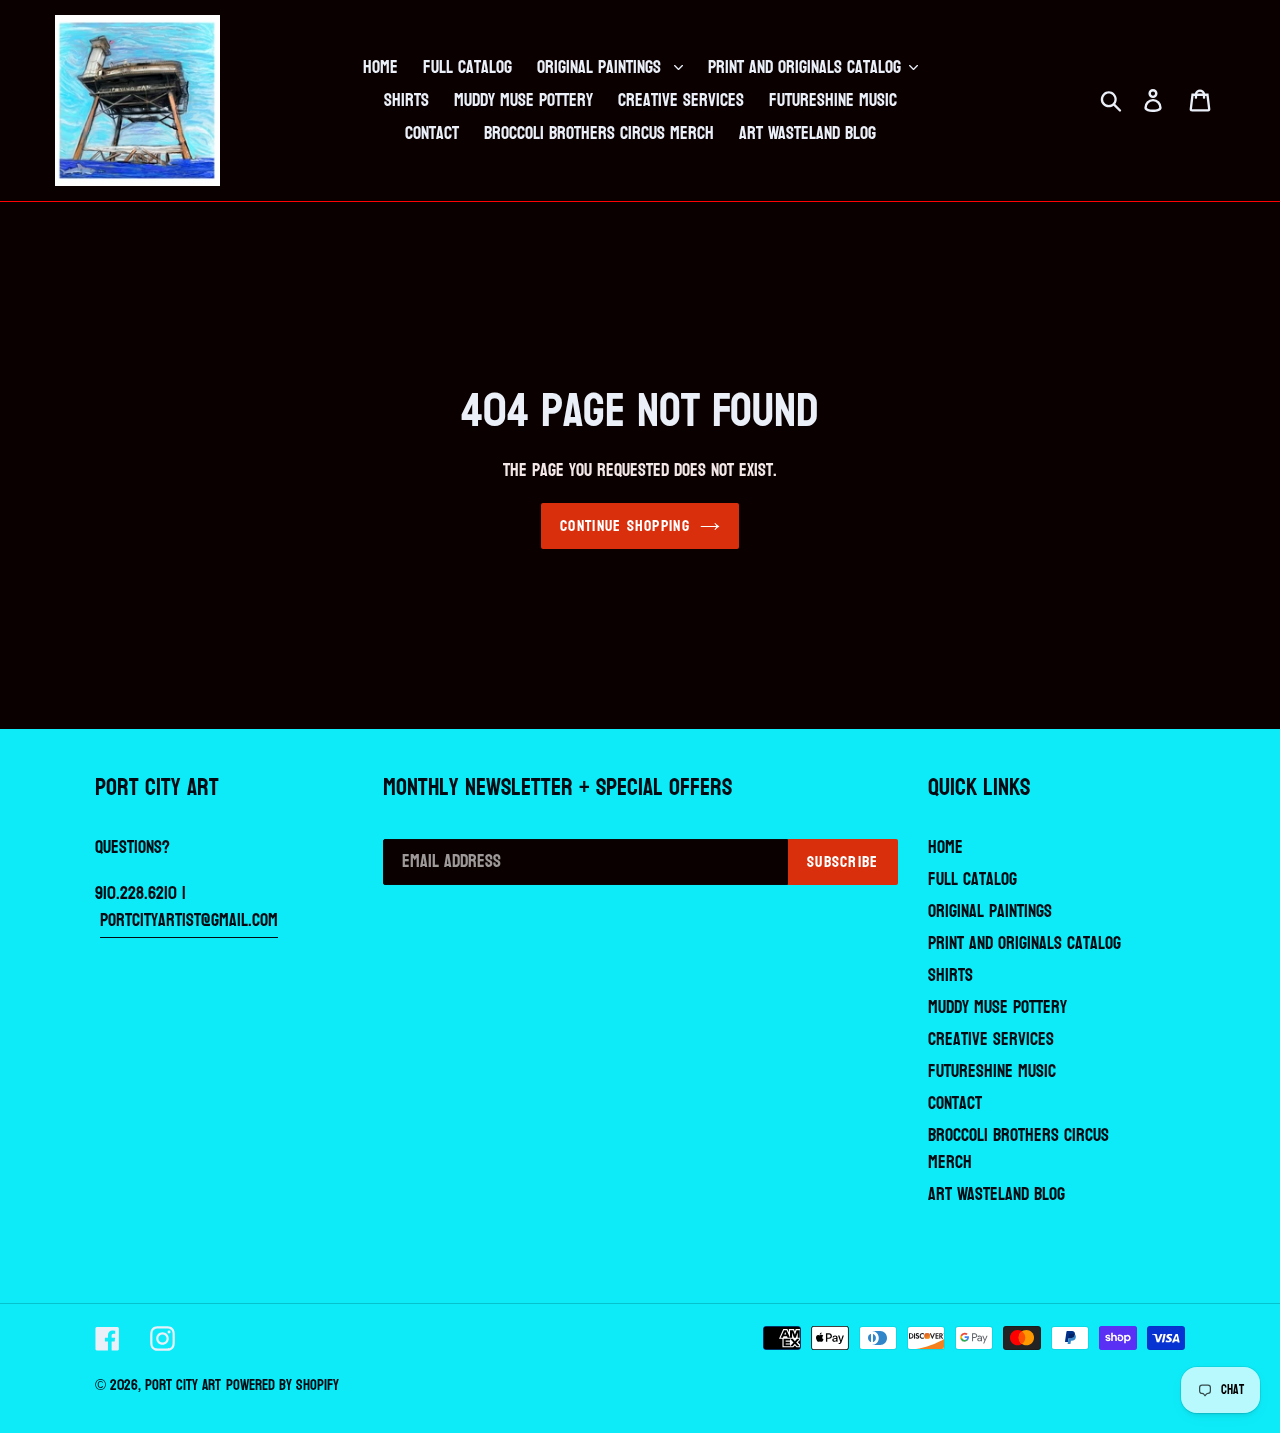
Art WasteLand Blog (996, 1194)
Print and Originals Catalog (1024, 943)
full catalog (972, 879)
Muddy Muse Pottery (997, 1007)
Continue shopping (625, 525)
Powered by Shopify (282, 1385)
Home (945, 847)
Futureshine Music (992, 1071)
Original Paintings (990, 911)
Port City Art (183, 1385)
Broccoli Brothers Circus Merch (1018, 1149)
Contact (955, 1103)
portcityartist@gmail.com (189, 920)
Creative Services (991, 1039)
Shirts (950, 975)
